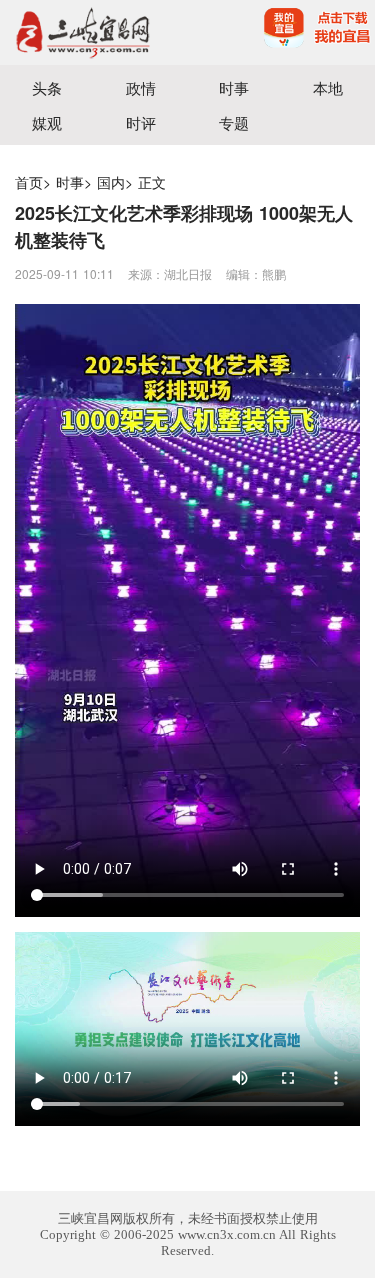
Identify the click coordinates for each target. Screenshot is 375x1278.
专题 (234, 122)
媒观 (47, 122)
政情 (141, 87)
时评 (141, 122)
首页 (29, 182)
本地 (328, 87)
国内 (111, 182)
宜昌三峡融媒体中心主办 (94, 32)
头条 (47, 87)
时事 (234, 87)
